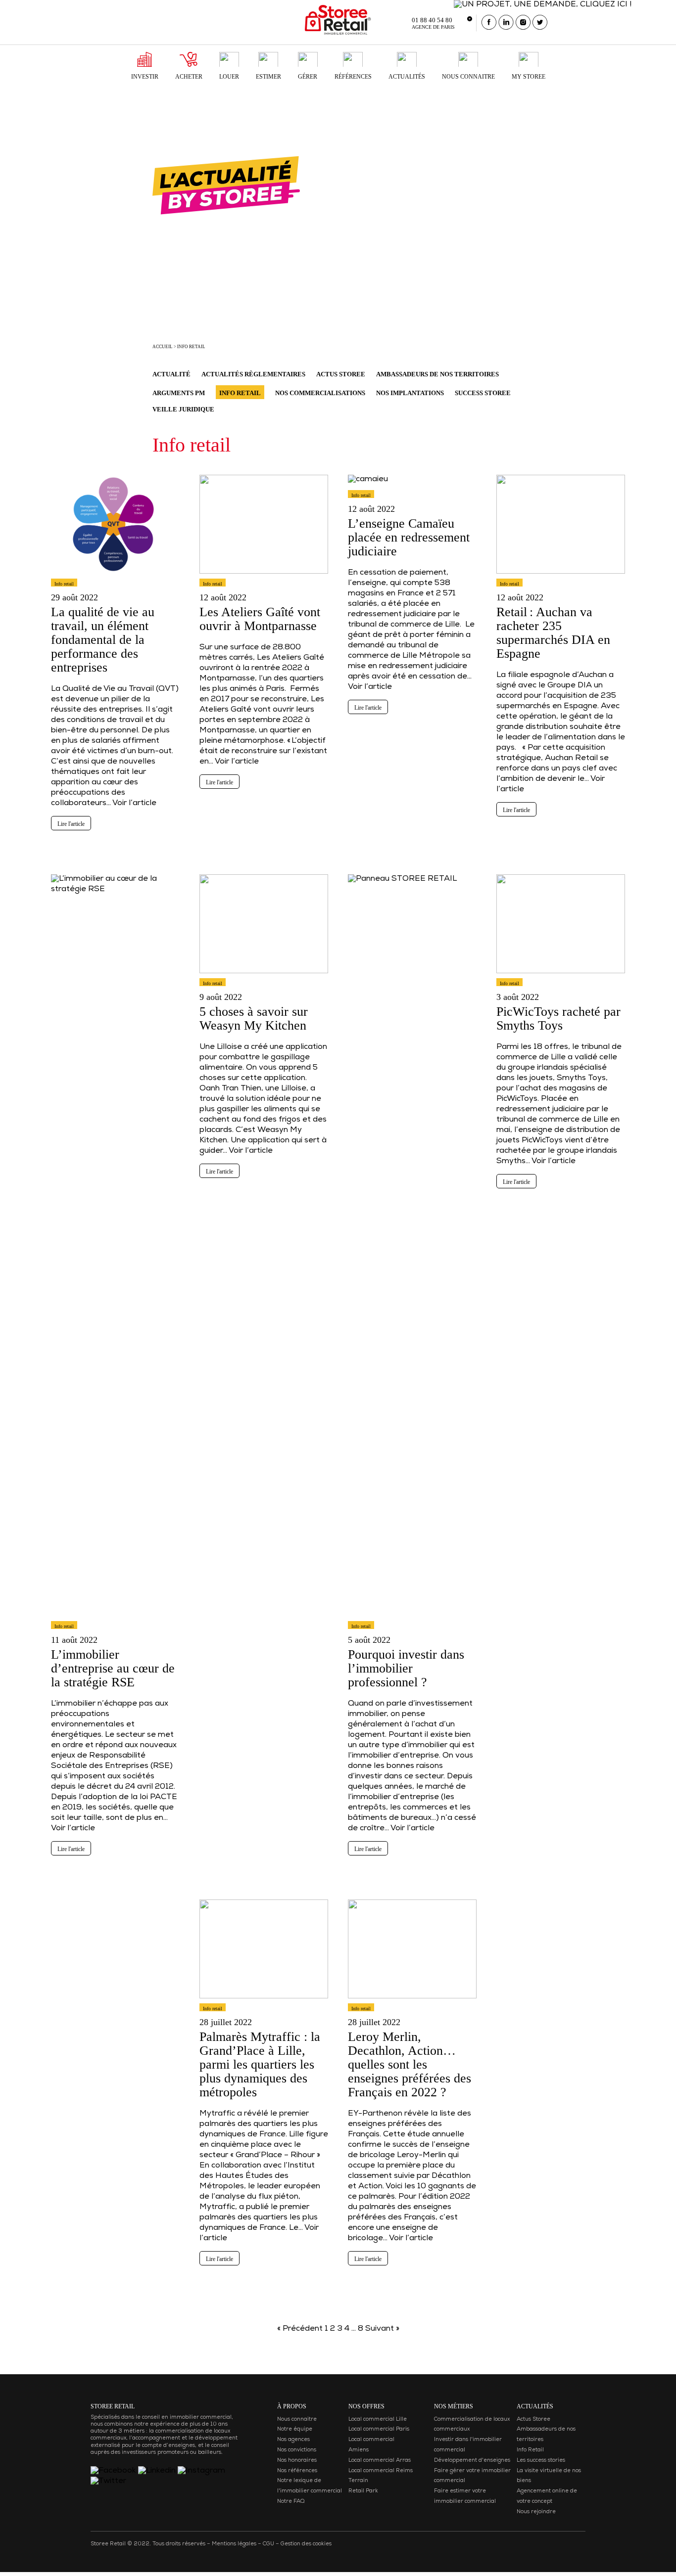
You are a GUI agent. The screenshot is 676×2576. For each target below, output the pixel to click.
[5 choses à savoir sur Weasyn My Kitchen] (264, 978)
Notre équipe (295, 2429)
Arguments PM (179, 393)
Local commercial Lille (378, 2419)
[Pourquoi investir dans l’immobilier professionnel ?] (412, 1621)
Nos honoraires (297, 2461)
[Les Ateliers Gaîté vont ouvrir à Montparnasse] (264, 578)
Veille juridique (183, 409)
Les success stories (541, 2461)
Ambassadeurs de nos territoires (437, 374)
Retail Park (363, 2491)
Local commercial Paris (379, 2429)
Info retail (191, 347)
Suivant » (382, 2329)
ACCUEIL (163, 347)
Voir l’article (134, 804)
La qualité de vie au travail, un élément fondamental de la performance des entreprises (103, 640)
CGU (268, 2544)
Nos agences (293, 2440)
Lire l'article (71, 824)
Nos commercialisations (320, 393)
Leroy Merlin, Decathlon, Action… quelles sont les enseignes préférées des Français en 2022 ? (410, 2064)
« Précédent (300, 2329)
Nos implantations (410, 393)
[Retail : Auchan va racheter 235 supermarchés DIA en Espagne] (561, 578)
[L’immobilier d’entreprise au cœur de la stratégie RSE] (115, 1621)
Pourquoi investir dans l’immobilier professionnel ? (406, 1668)
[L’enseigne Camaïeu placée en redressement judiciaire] (368, 490)
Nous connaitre (297, 2419)
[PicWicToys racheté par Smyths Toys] (561, 978)
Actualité (171, 374)
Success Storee (483, 393)
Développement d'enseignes (472, 2461)
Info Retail (530, 2450)
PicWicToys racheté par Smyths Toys (558, 1018)
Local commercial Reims (381, 2471)
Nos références (297, 2471)
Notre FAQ (291, 2502)
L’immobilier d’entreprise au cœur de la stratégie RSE (113, 1668)
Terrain (358, 2481)
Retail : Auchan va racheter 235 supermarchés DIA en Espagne (553, 633)
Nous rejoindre (536, 2512)
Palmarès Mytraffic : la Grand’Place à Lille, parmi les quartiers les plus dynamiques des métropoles (260, 2064)
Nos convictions (297, 2450)
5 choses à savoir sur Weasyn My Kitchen (254, 1018)
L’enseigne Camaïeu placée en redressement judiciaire (409, 537)
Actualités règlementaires (253, 374)
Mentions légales (234, 2544)
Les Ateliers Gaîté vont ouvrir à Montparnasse (260, 619)
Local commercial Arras (380, 2461)
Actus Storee (341, 374)
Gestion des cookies (306, 2544)
